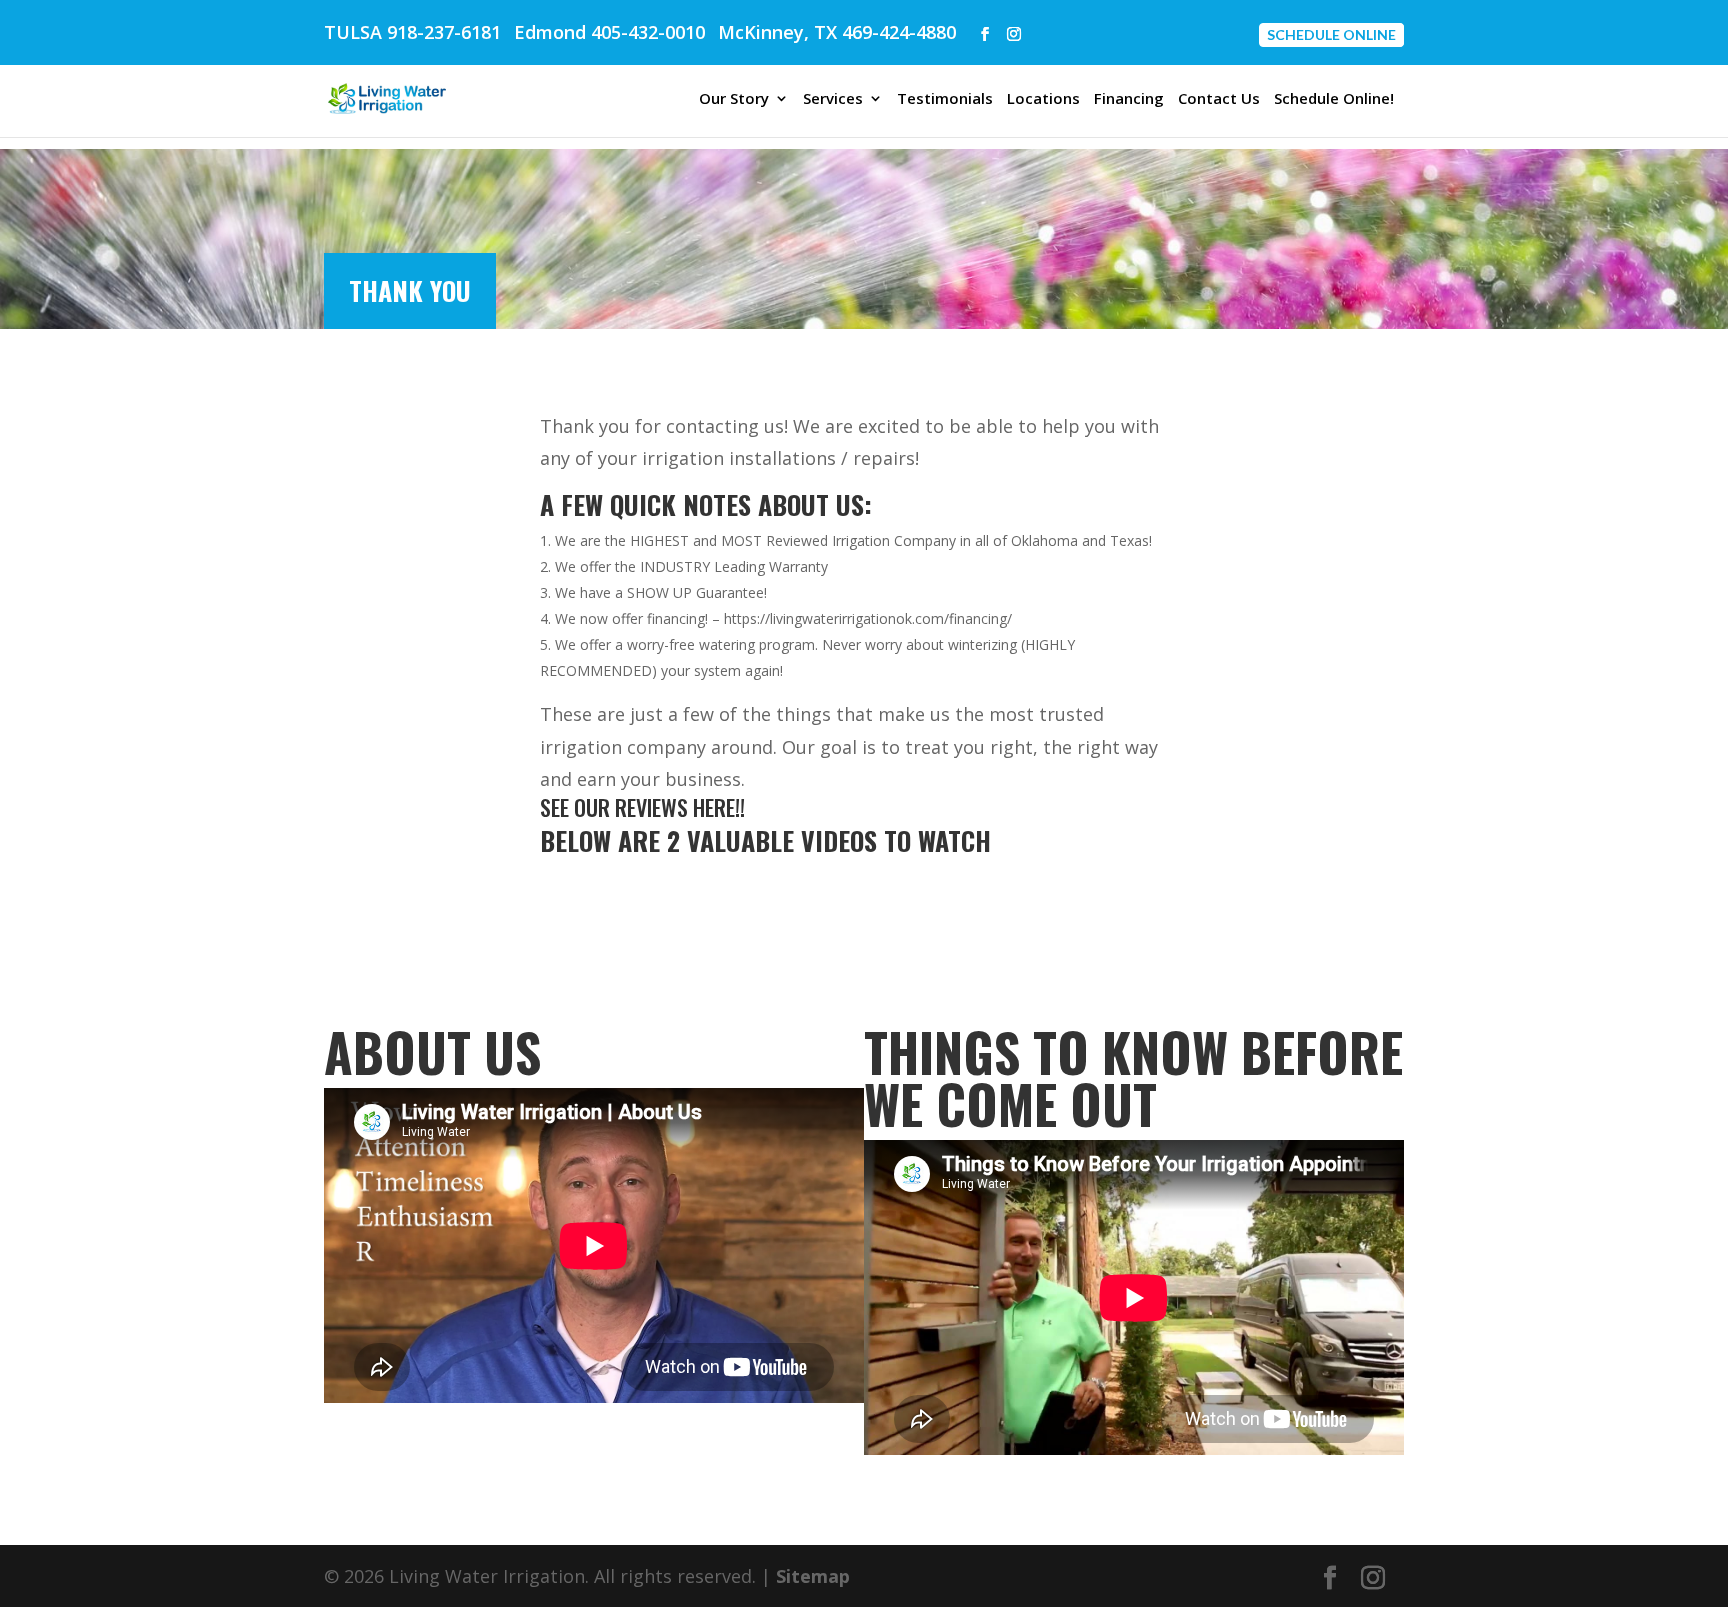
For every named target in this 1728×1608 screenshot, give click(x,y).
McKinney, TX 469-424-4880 (837, 32)
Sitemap (813, 1576)
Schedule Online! (1334, 99)
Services (833, 99)
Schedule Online (1331, 34)
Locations (1043, 99)
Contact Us (1219, 99)
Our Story (734, 99)
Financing (1129, 99)
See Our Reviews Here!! (642, 807)
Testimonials (945, 99)
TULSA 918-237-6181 (412, 32)
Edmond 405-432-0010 (609, 32)
